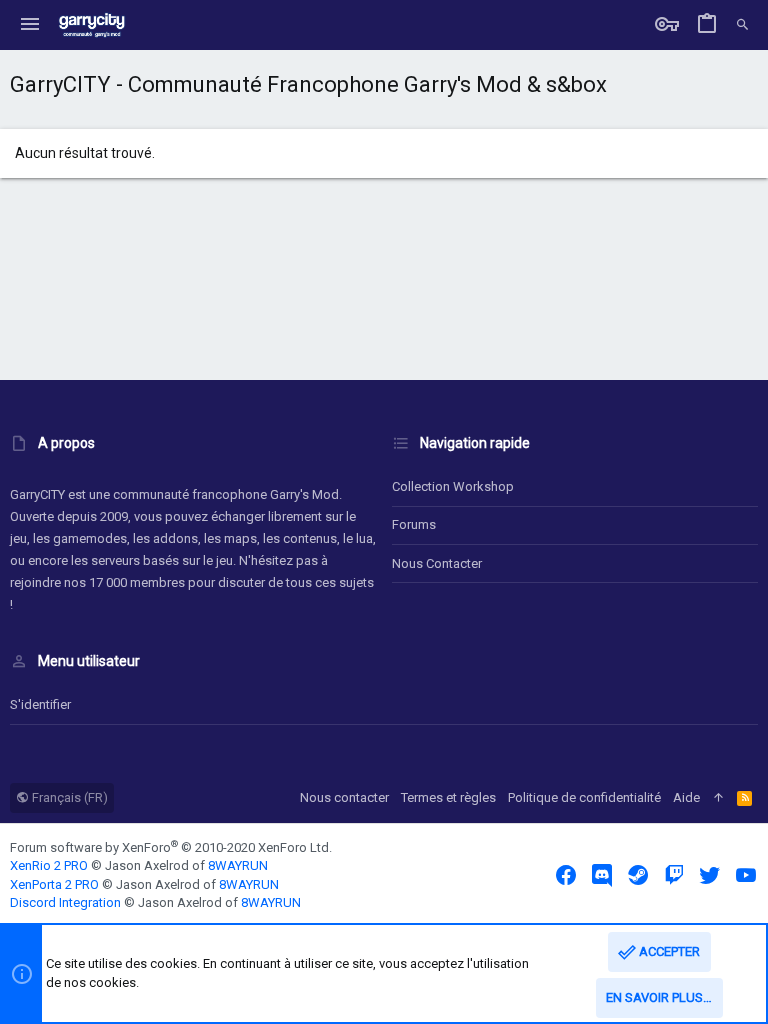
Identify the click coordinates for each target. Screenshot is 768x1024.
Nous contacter (437, 563)
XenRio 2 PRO (49, 865)
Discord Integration (65, 902)
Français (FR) (68, 797)
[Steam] (638, 875)
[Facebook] (566, 875)
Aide (686, 797)
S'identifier (40, 704)
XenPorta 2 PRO (54, 884)
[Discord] (602, 875)
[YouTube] (746, 875)
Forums (414, 524)
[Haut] (718, 798)
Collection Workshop (453, 486)
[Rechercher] (742, 25)
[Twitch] (674, 875)
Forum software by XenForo (171, 847)
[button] (30, 25)
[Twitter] (710, 875)
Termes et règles (448, 797)
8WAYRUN (238, 865)
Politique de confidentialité (584, 797)
